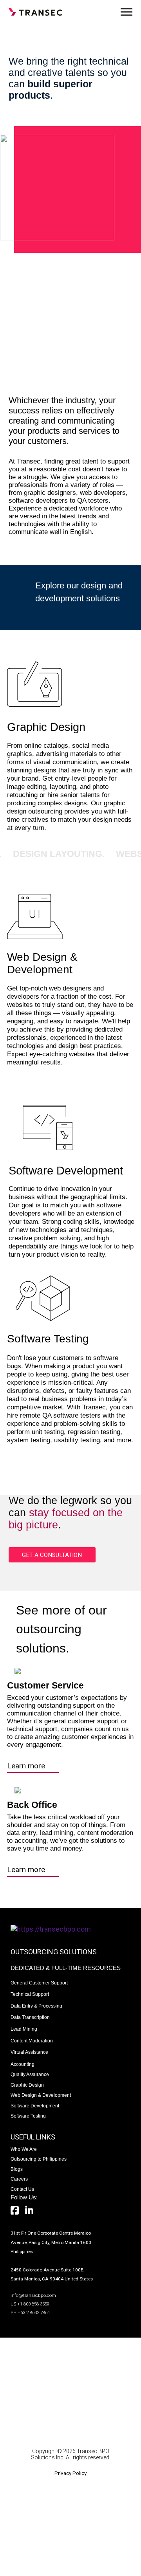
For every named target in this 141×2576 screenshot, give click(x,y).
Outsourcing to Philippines (39, 2159)
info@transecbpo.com (33, 2295)
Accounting (23, 2064)
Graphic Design (27, 2085)
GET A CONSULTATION (52, 1555)
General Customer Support (39, 1983)
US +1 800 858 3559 (30, 2304)
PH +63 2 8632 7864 (30, 2313)
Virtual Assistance (29, 2052)
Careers (19, 2179)
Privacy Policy (70, 2473)
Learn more (26, 1766)
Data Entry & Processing (36, 2006)
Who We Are (24, 2149)
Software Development (35, 2106)
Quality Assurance (30, 2074)
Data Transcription (30, 2017)
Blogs (17, 2169)
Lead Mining (24, 2029)
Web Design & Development (41, 2095)
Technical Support (30, 1994)
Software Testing (28, 2116)
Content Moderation (32, 2041)
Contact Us (22, 2189)
